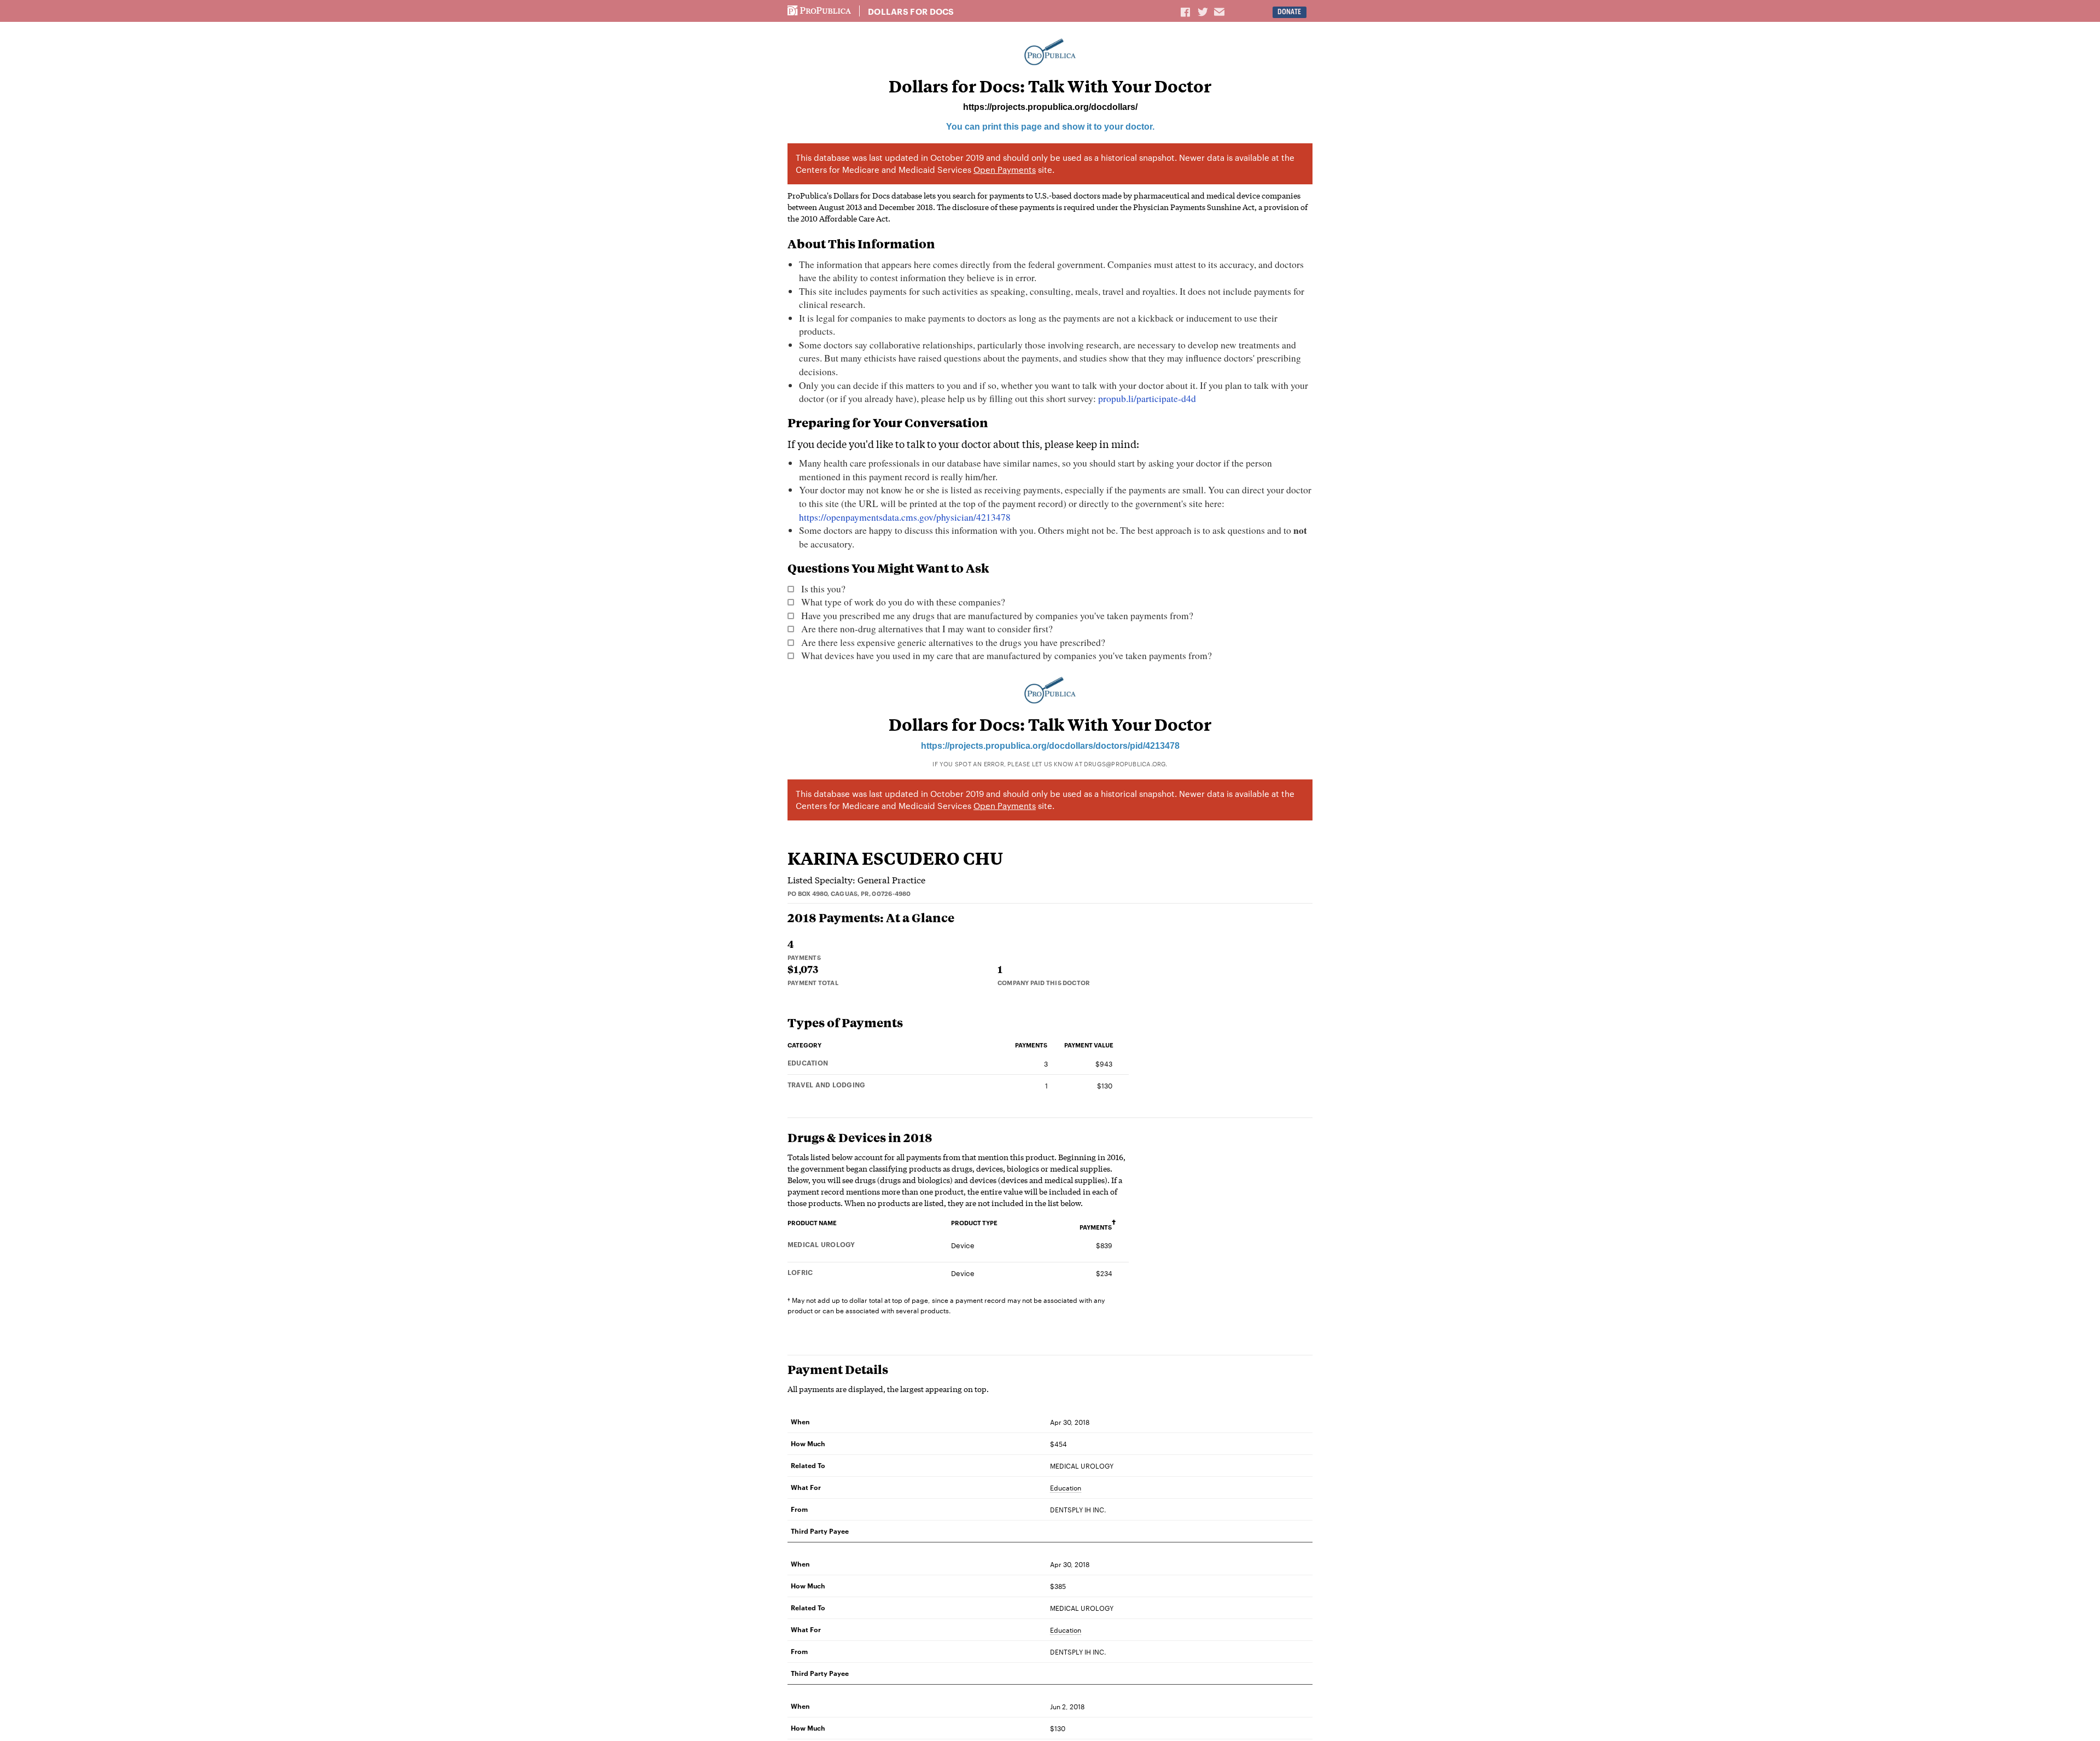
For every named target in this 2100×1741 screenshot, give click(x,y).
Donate (1289, 12)
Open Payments (1005, 169)
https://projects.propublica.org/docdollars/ (1050, 107)
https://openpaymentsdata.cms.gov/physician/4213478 (905, 517)
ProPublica (819, 11)
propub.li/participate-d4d (1147, 398)
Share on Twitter (1204, 11)
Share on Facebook (1186, 11)
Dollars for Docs (911, 11)
